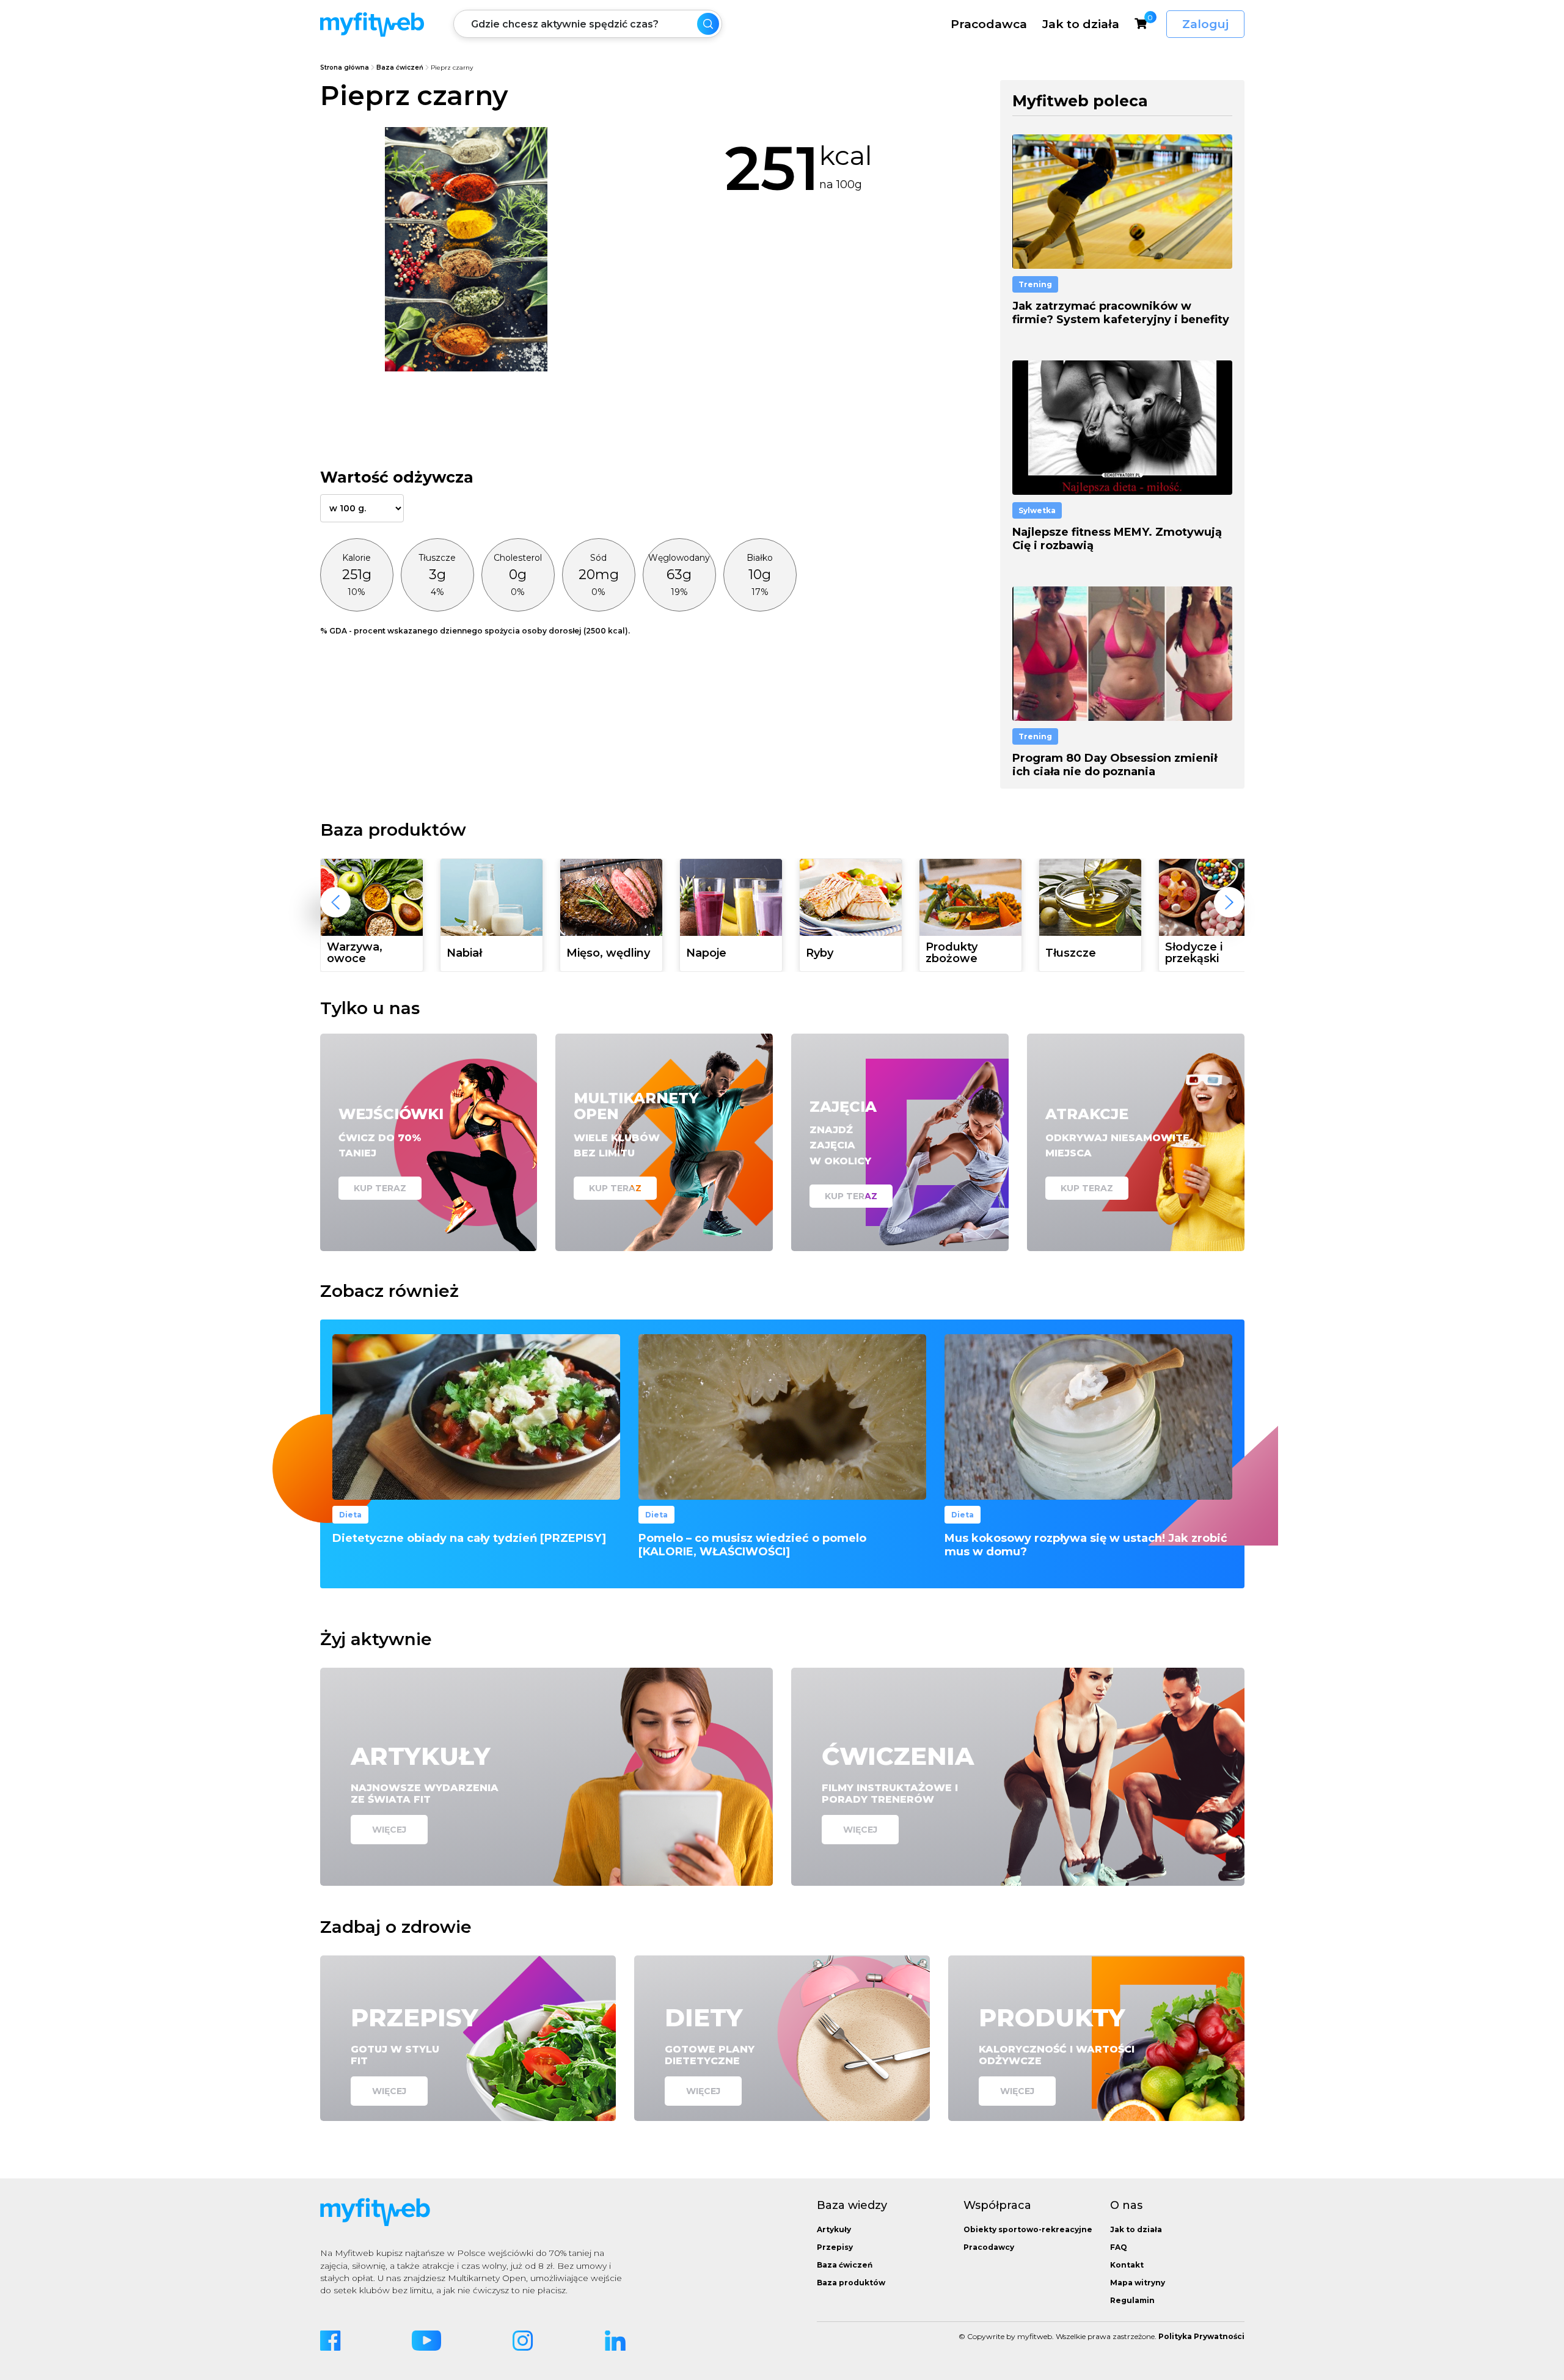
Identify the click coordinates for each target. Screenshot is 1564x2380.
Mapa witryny (1138, 2283)
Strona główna (345, 68)
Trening (1035, 284)
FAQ (1119, 2247)
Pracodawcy (989, 2247)
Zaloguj (1205, 24)
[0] (1141, 23)
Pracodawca (989, 24)
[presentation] (335, 902)
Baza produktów (851, 2283)
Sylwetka (1037, 510)
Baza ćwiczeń (400, 68)
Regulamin (1132, 2300)
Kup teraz (380, 1188)
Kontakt (1127, 2265)
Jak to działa (1081, 24)
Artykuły (834, 2229)
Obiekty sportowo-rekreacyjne (1028, 2229)
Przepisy (835, 2247)
